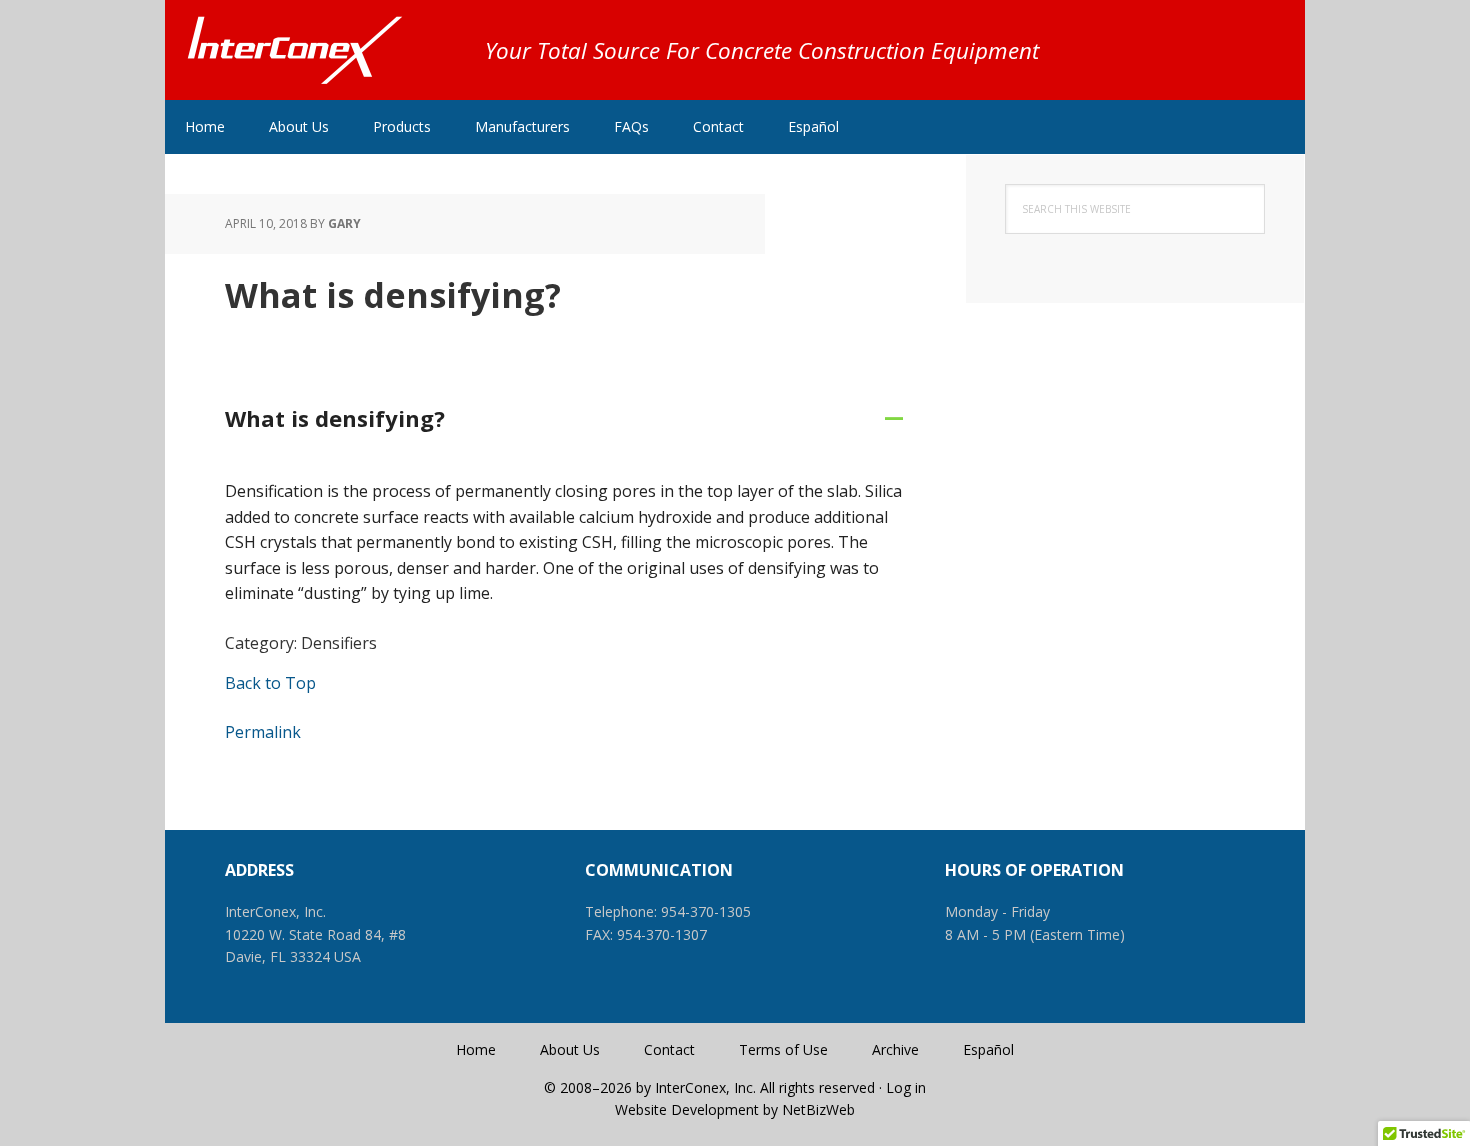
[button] (565, 419)
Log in (906, 1087)
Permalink (263, 732)
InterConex (295, 50)
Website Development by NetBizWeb (735, 1109)
